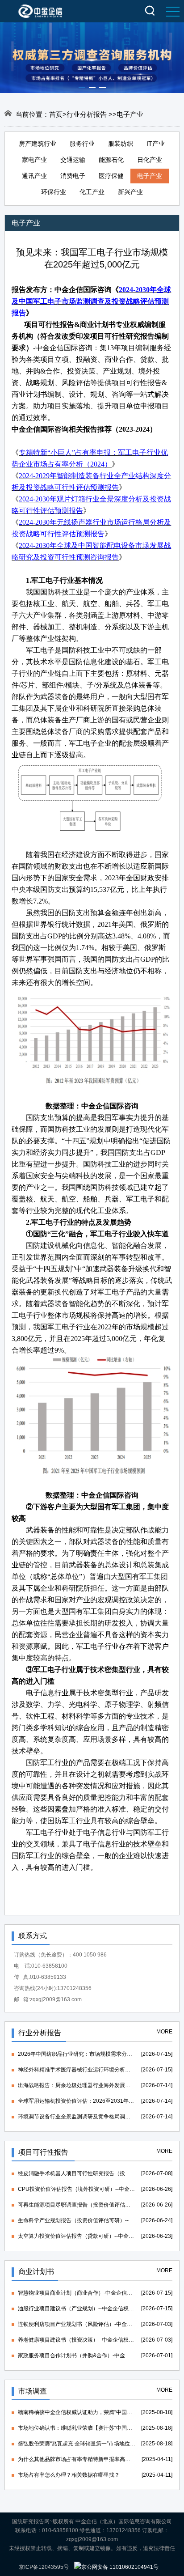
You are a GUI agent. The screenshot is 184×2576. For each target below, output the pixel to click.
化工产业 (92, 192)
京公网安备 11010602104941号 (120, 2567)
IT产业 (156, 144)
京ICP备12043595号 (44, 2567)
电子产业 (150, 176)
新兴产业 (130, 192)
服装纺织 (121, 144)
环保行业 (54, 192)
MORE (164, 2032)
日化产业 (150, 160)
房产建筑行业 (38, 144)
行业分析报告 (88, 114)
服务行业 (82, 144)
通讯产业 (34, 176)
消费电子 (73, 176)
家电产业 (34, 160)
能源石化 (111, 160)
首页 (56, 114)
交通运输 (73, 160)
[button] (82, 88)
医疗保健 (111, 176)
